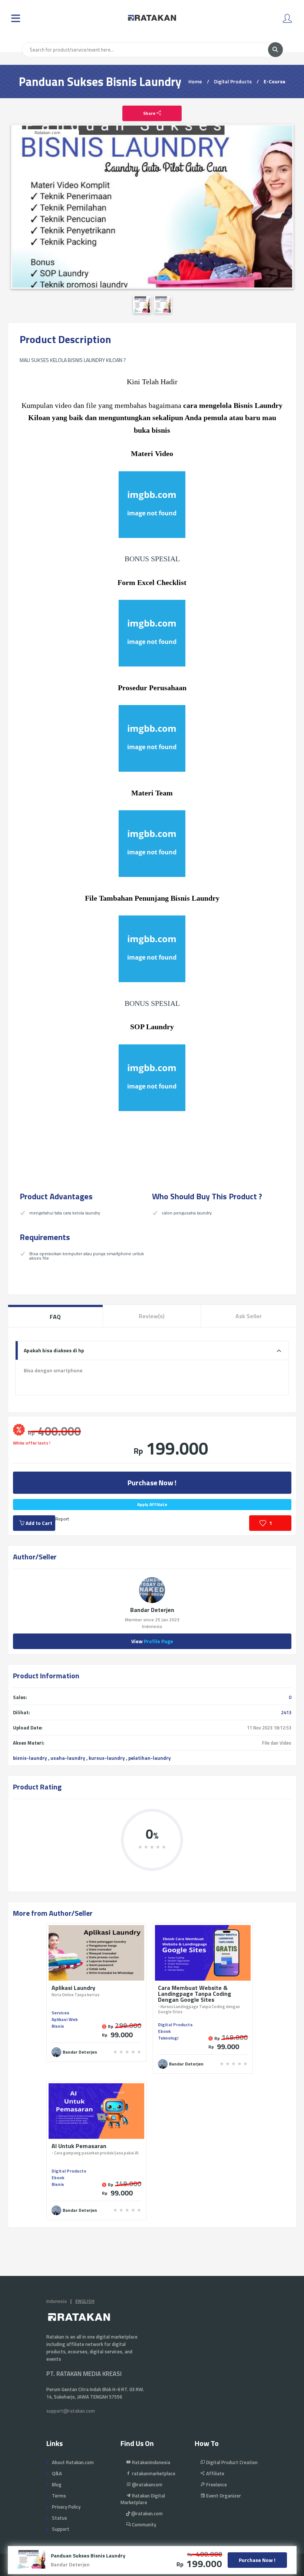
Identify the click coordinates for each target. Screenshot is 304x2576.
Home (195, 81)
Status (60, 2518)
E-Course (275, 81)
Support (61, 2529)
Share (150, 113)
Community (143, 2525)
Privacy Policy (66, 2507)
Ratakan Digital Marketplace (143, 2499)
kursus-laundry (107, 1758)
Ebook (164, 2031)
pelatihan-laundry (150, 1758)
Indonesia (57, 2301)
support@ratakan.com (71, 2411)
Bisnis (58, 2026)
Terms (59, 2496)
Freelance (216, 2484)
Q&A (57, 2473)
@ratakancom (147, 2484)
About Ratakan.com (73, 2462)
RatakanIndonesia (151, 2462)
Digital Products (233, 81)
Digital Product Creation (231, 2462)
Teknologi (168, 2038)
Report (62, 1519)
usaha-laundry (68, 1758)
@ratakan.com (146, 2513)
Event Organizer (223, 2496)
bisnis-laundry (30, 1758)
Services (60, 2013)
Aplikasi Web (65, 2019)
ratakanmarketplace (153, 2473)
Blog (57, 2484)
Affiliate (215, 2473)
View (152, 1641)
